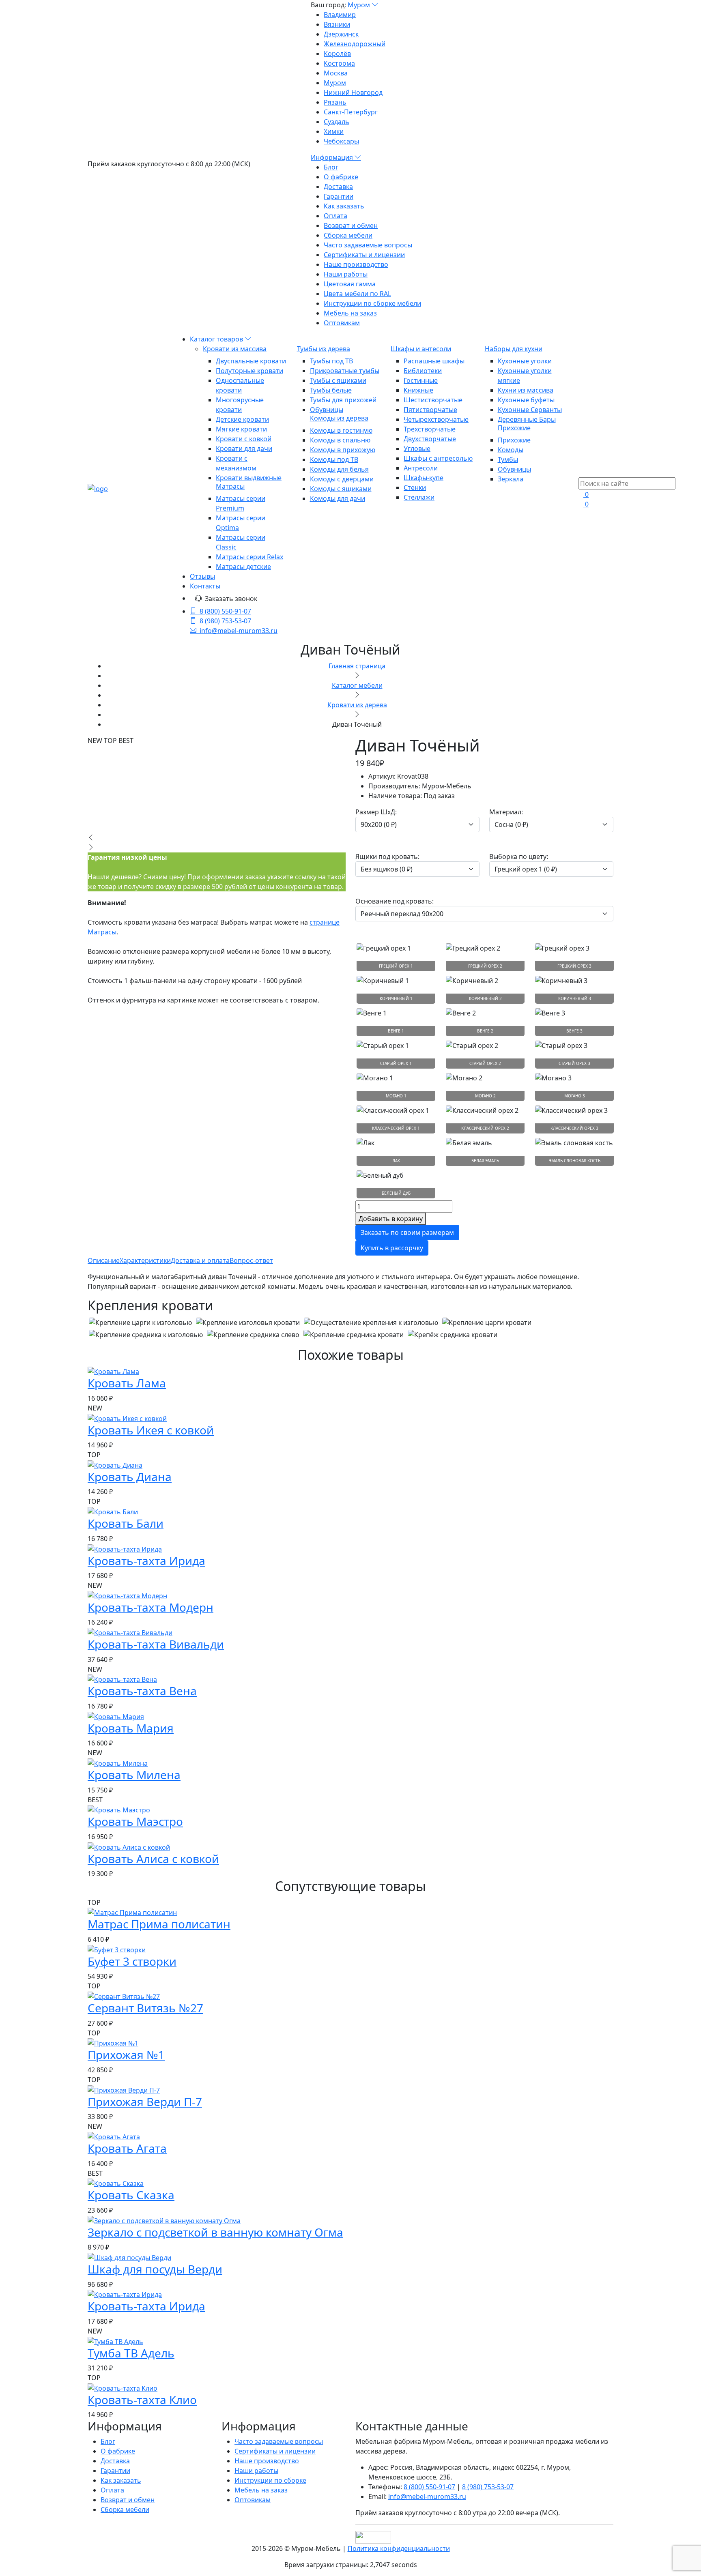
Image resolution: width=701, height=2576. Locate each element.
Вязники (337, 24)
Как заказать (344, 206)
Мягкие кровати (241, 429)
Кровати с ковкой (244, 439)
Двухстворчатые (430, 439)
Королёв (337, 54)
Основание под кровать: (395, 901)
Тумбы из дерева (324, 349)
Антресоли (421, 468)
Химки (334, 131)
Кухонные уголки (525, 361)
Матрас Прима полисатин (159, 1924)
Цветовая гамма (350, 284)
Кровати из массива (235, 349)
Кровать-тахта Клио (142, 2400)
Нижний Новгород (353, 92)
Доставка (338, 187)
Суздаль (337, 122)
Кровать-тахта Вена (142, 1691)
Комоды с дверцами (342, 479)
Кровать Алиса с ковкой (153, 1859)
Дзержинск (341, 34)
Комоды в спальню (340, 440)
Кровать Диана (130, 1477)
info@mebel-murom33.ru (239, 631)
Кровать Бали (126, 1523)
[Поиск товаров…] (583, 472)
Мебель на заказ (350, 313)
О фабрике (341, 177)
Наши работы (346, 274)
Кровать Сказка (131, 2195)
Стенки (415, 487)
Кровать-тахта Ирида (146, 1561)
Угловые (417, 449)
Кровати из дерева (357, 705)
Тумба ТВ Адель (131, 2353)
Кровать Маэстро (135, 1821)
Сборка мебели (348, 235)
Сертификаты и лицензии (364, 255)
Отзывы (202, 576)
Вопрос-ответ (251, 1260)
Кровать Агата (127, 2148)
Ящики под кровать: (387, 857)
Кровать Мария (131, 1728)
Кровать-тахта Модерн (151, 1607)
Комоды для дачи (338, 498)
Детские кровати (242, 419)
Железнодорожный (355, 44)
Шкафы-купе (424, 478)
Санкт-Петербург (351, 112)
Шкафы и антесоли (421, 349)
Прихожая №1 (126, 2054)
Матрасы (230, 486)
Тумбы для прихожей (343, 400)
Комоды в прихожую (343, 450)
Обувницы (327, 410)
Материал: (506, 812)
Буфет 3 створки (132, 1961)
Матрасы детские (243, 567)
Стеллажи (419, 497)
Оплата (335, 216)
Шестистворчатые (433, 400)
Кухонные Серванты (530, 410)
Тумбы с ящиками (338, 380)
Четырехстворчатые (436, 419)
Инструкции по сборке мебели (372, 303)
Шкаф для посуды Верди (155, 2269)
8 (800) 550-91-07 (225, 611)
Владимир (340, 15)
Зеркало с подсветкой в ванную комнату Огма (215, 2232)
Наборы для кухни (514, 349)
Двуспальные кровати (251, 361)
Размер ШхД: (376, 812)
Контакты (205, 586)
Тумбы (508, 459)
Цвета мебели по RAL (357, 294)
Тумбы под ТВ (331, 361)
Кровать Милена (134, 1775)
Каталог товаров (217, 339)
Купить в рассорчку (392, 1248)
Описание (104, 1260)
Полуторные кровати (249, 371)
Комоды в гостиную (341, 430)
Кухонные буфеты (526, 400)
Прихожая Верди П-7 (145, 2102)
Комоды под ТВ (334, 459)
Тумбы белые (331, 390)
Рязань (335, 102)
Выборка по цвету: (519, 857)
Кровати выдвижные (249, 478)
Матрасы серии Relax (249, 557)
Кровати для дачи (244, 449)
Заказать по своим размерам (407, 1232)
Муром (360, 5)
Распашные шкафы (434, 361)
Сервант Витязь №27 (145, 2008)
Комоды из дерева (339, 418)
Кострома (339, 63)
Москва (336, 73)
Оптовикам (342, 323)
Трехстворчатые (430, 429)
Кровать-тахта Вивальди (156, 1644)
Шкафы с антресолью (438, 458)
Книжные (418, 390)
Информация (333, 157)
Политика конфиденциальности (399, 2548)
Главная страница (357, 666)
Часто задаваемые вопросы (368, 245)
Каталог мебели (357, 685)
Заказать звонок (231, 599)
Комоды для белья (339, 469)
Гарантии (339, 196)
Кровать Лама (127, 1383)
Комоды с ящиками (341, 489)
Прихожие (514, 428)
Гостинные (421, 380)
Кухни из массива (526, 390)
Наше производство (356, 264)
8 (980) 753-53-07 (225, 621)
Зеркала (511, 479)
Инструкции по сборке (270, 2480)
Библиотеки (423, 371)
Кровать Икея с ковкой (151, 1430)
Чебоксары (341, 141)
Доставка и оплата (200, 1260)
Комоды (511, 450)
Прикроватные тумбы (345, 371)
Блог (331, 167)
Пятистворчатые (430, 410)
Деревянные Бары (527, 419)
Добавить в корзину (391, 1219)
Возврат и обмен (351, 225)
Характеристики (145, 1260)
